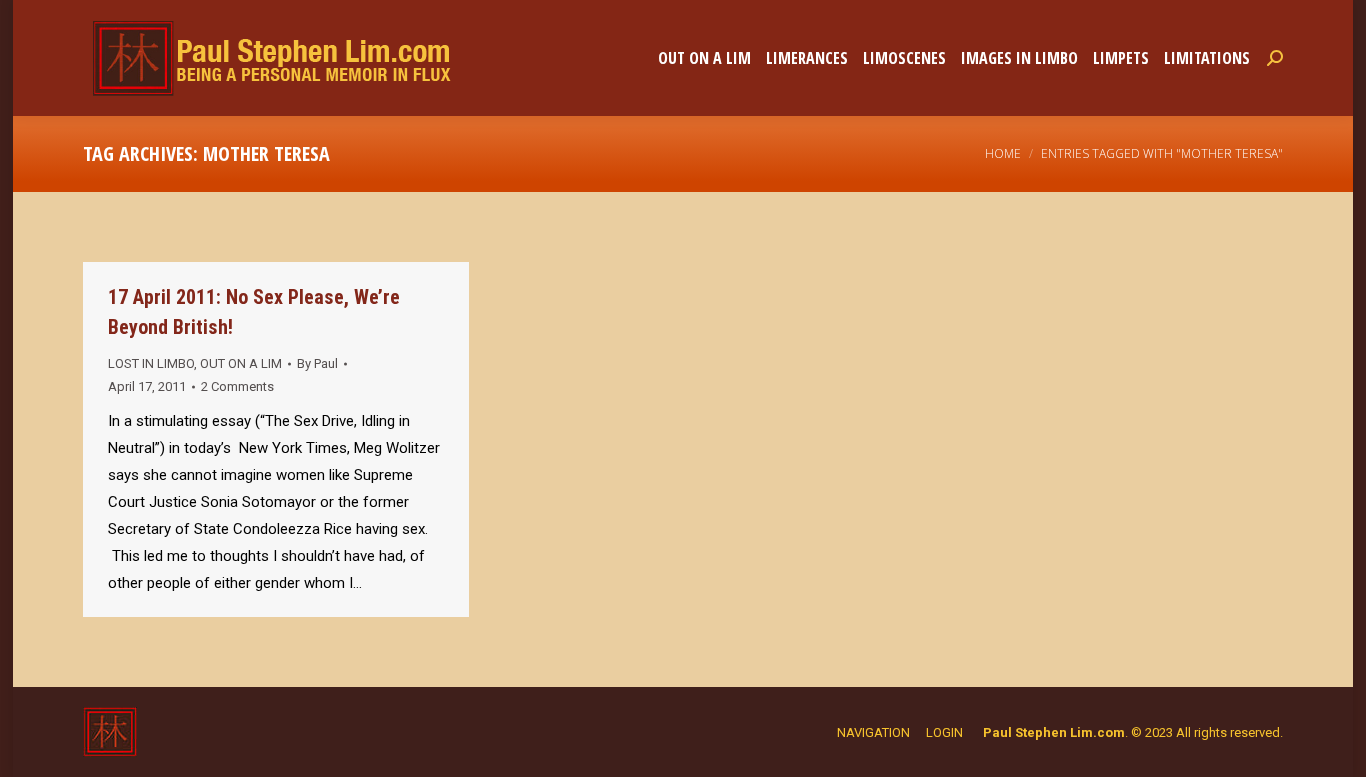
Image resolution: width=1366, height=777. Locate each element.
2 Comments (237, 386)
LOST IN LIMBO (151, 363)
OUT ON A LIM (241, 363)
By (317, 363)
